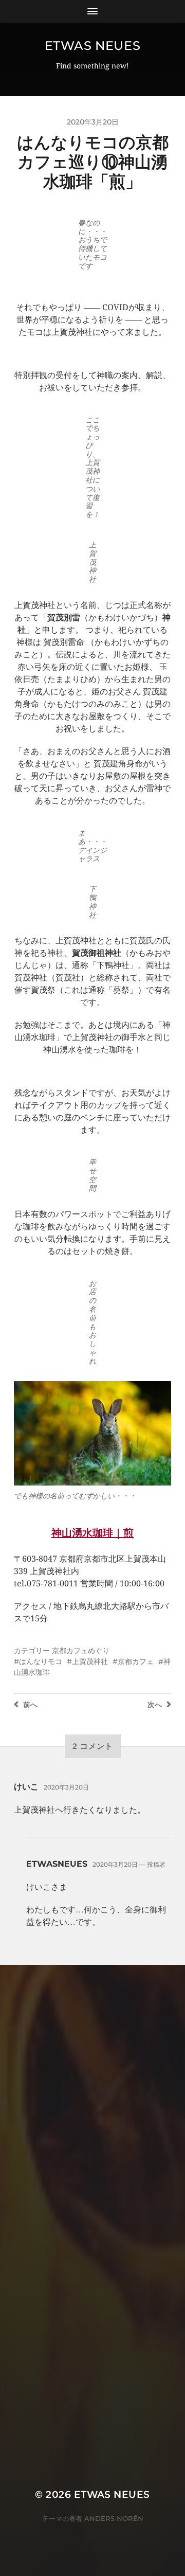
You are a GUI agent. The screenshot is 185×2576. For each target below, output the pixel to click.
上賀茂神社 (90, 1661)
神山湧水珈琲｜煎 (92, 1533)
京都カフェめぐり (81, 1651)
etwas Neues (93, 46)
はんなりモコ (41, 1661)
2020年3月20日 (66, 1787)
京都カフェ (136, 1661)
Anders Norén (114, 2518)
